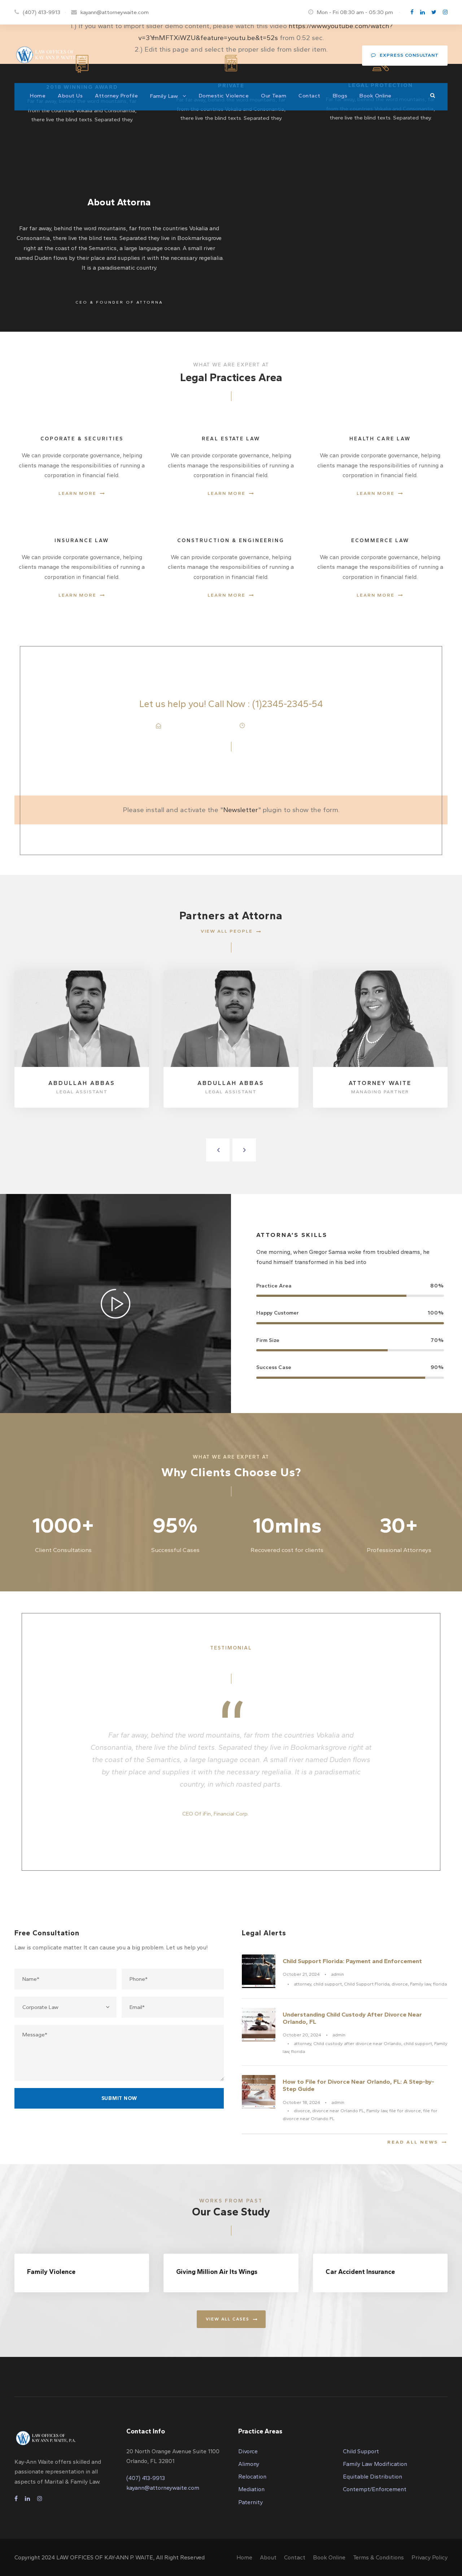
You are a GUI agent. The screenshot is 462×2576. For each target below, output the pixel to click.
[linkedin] (422, 12)
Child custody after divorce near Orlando (357, 2043)
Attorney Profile (116, 96)
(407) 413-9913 (42, 12)
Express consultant (409, 55)
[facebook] (412, 12)
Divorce (248, 2451)
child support (328, 1984)
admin (337, 1974)
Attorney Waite (380, 1083)
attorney (302, 1984)
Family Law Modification (375, 2464)
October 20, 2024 (302, 2035)
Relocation (252, 2477)
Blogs (340, 96)
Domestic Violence (224, 96)
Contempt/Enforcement (375, 2489)
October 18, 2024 (301, 2102)
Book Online (376, 96)
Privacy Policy (430, 2557)
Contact (310, 96)
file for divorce (405, 2111)
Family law (420, 1984)
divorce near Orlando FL (338, 2111)
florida (440, 1984)
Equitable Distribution (372, 2477)
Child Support (361, 2451)
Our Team (274, 96)
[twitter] (434, 12)
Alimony (249, 2464)
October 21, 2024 (301, 1974)
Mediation (251, 2489)
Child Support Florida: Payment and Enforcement (352, 1961)
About (268, 2557)
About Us (70, 96)
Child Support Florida (367, 1984)
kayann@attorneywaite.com (115, 12)
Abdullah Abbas (82, 1083)
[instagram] (445, 12)
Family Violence (51, 2272)
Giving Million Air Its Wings (217, 2272)
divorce (400, 1984)
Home (38, 96)
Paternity (250, 2502)
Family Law (164, 96)
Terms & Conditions (378, 2557)
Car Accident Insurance (360, 2272)
